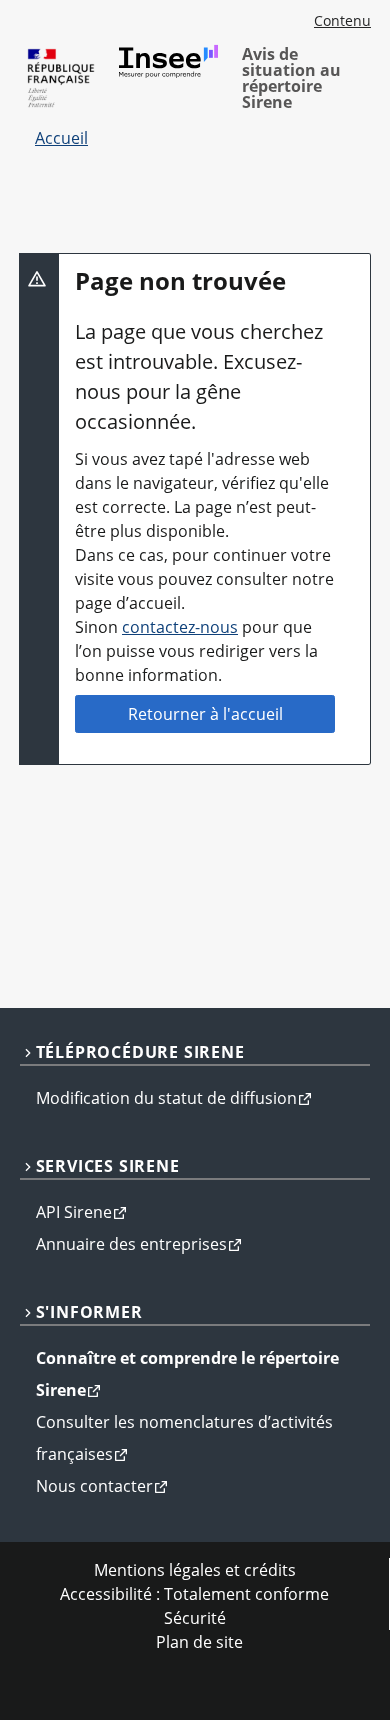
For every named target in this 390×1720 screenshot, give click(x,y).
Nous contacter (94, 1486)
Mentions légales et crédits (195, 1570)
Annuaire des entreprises (131, 1244)
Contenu (342, 20)
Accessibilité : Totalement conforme (194, 1594)
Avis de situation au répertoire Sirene (291, 78)
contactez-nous (180, 627)
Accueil (61, 138)
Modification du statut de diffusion (166, 1098)
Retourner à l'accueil (205, 714)
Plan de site (199, 1642)
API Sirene (74, 1212)
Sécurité (195, 1618)
